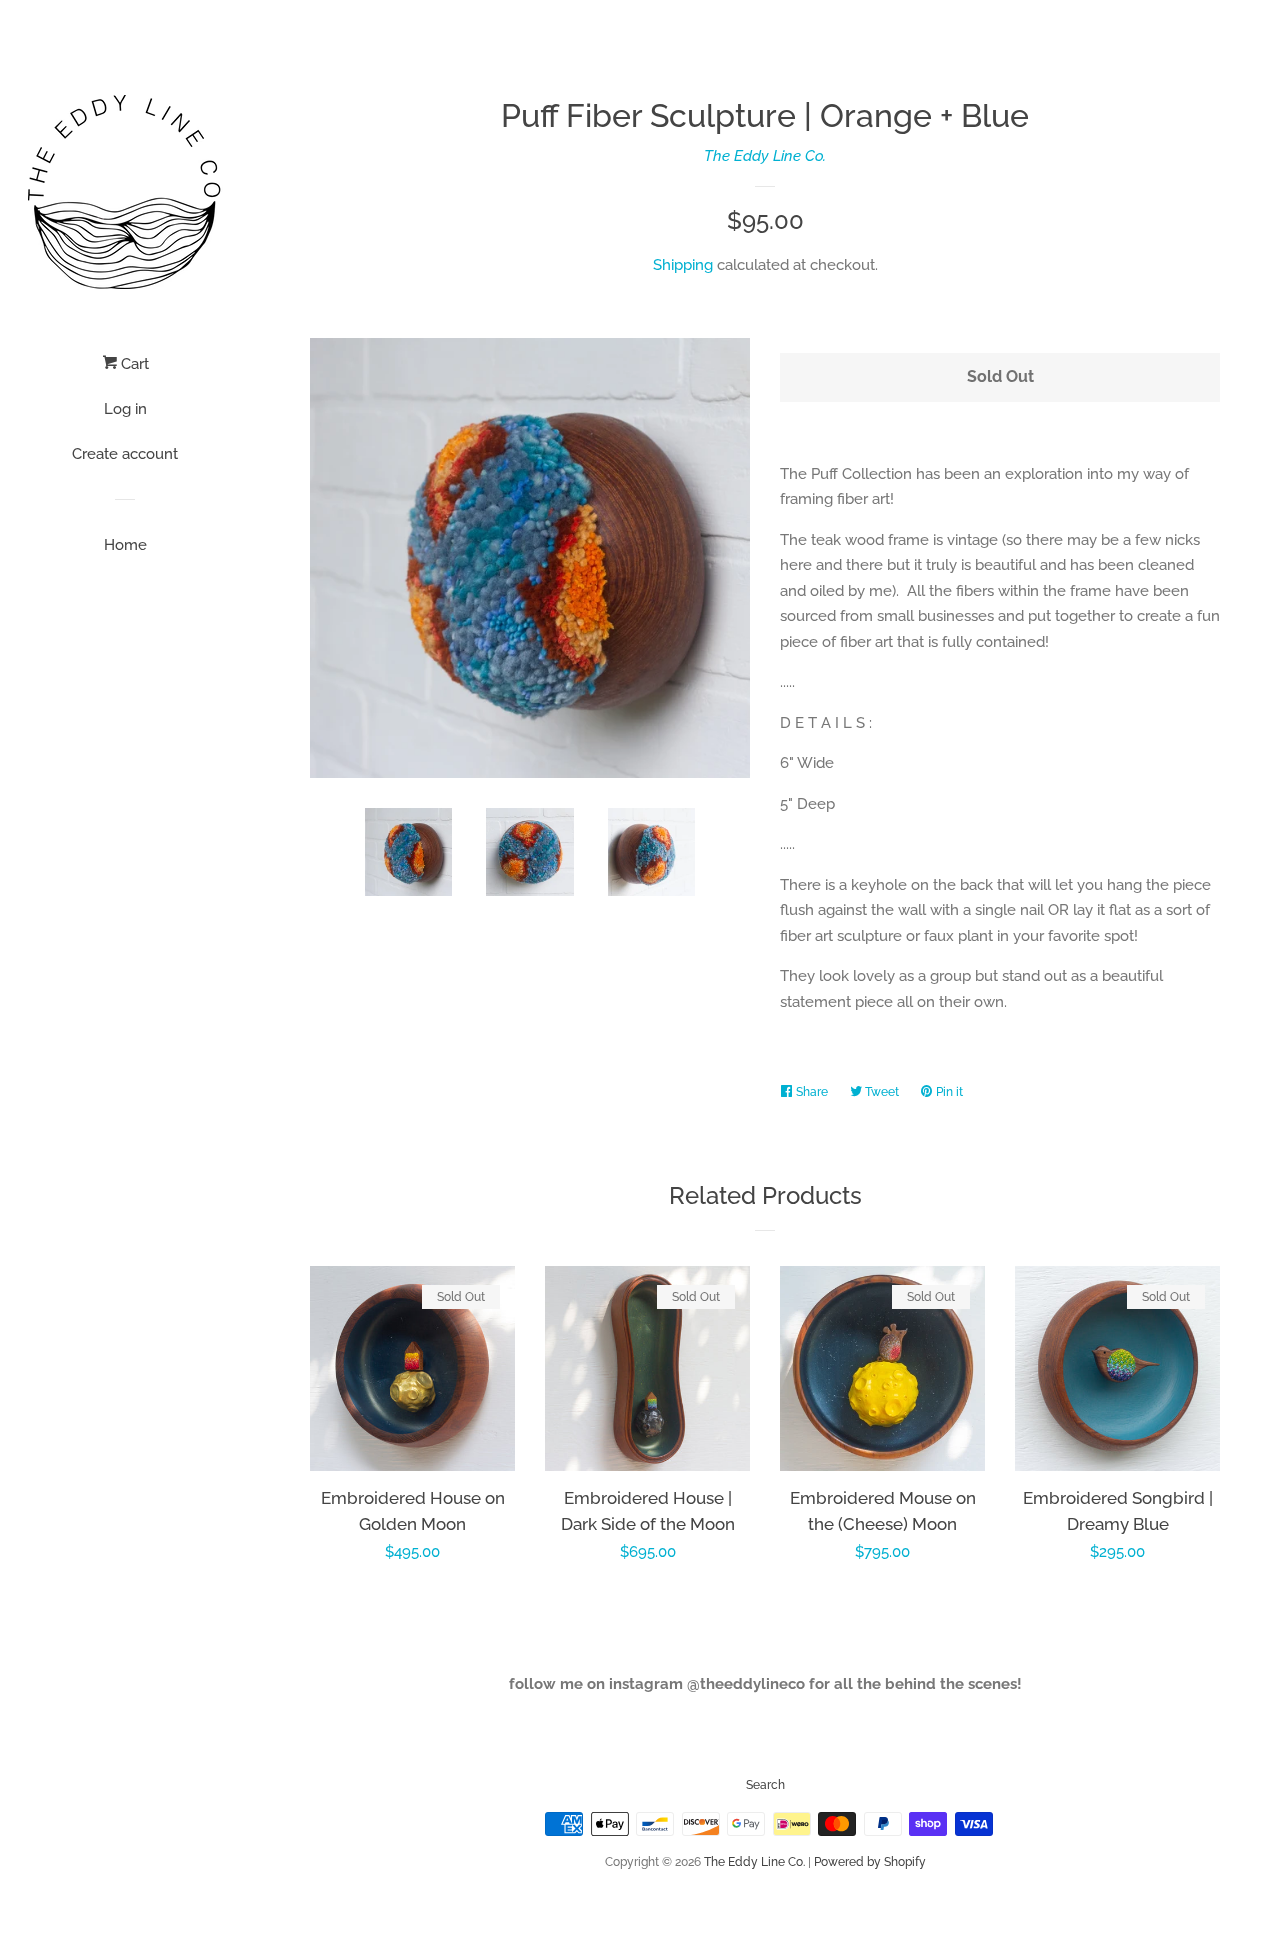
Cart (133, 364)
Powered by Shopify (870, 1862)
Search (765, 1785)
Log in (125, 409)
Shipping (683, 265)
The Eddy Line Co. (765, 156)
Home (125, 545)
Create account (125, 454)
